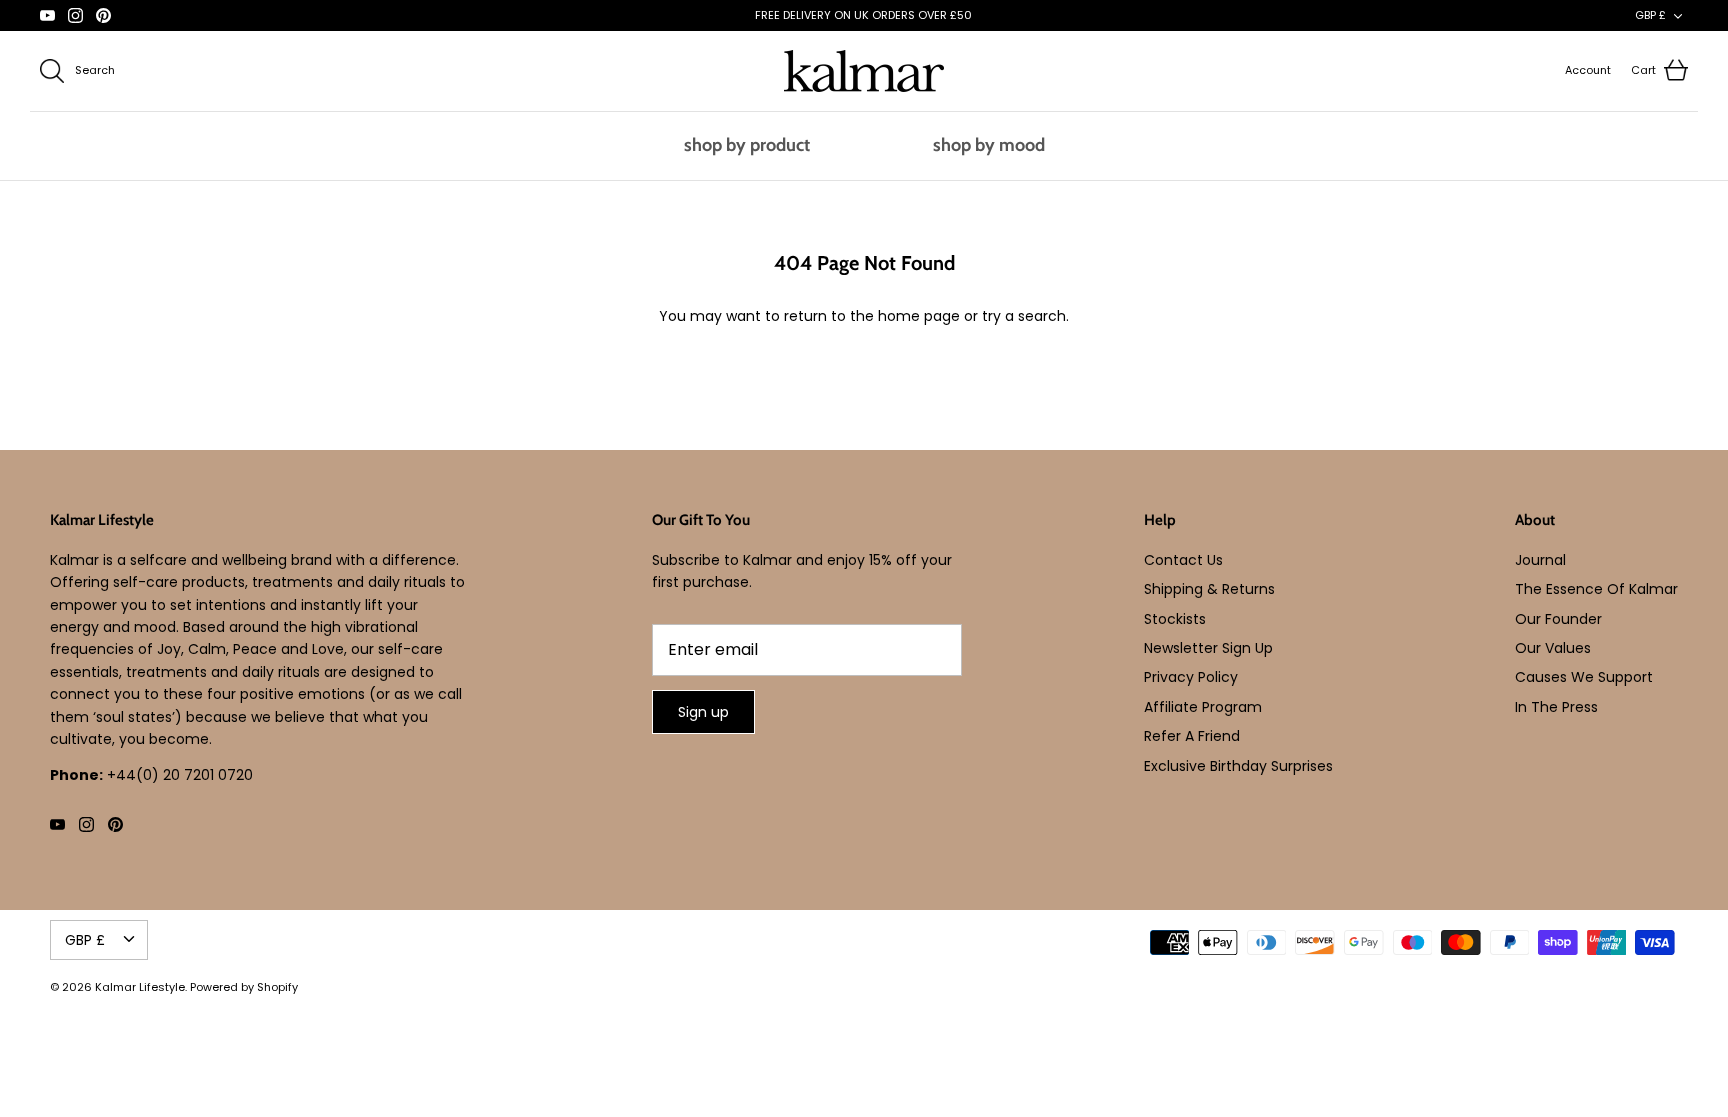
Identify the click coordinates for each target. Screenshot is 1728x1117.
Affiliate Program (1203, 707)
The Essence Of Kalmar (1596, 589)
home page (919, 316)
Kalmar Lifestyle (140, 987)
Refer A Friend (1192, 736)
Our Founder (1558, 619)
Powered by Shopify (244, 987)
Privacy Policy (1191, 677)
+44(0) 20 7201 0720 (180, 775)
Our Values (1553, 648)
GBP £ (1650, 15)
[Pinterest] (103, 15)
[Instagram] (75, 15)
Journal (1540, 560)
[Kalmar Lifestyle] (864, 71)
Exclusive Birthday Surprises (1238, 766)
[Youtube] (47, 15)
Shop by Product (747, 145)
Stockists (1175, 619)
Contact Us (1183, 560)
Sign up (703, 712)
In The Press (1556, 707)
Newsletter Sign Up (1208, 648)
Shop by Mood (989, 145)
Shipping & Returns (1209, 589)
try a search (1024, 316)
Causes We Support (1584, 677)
